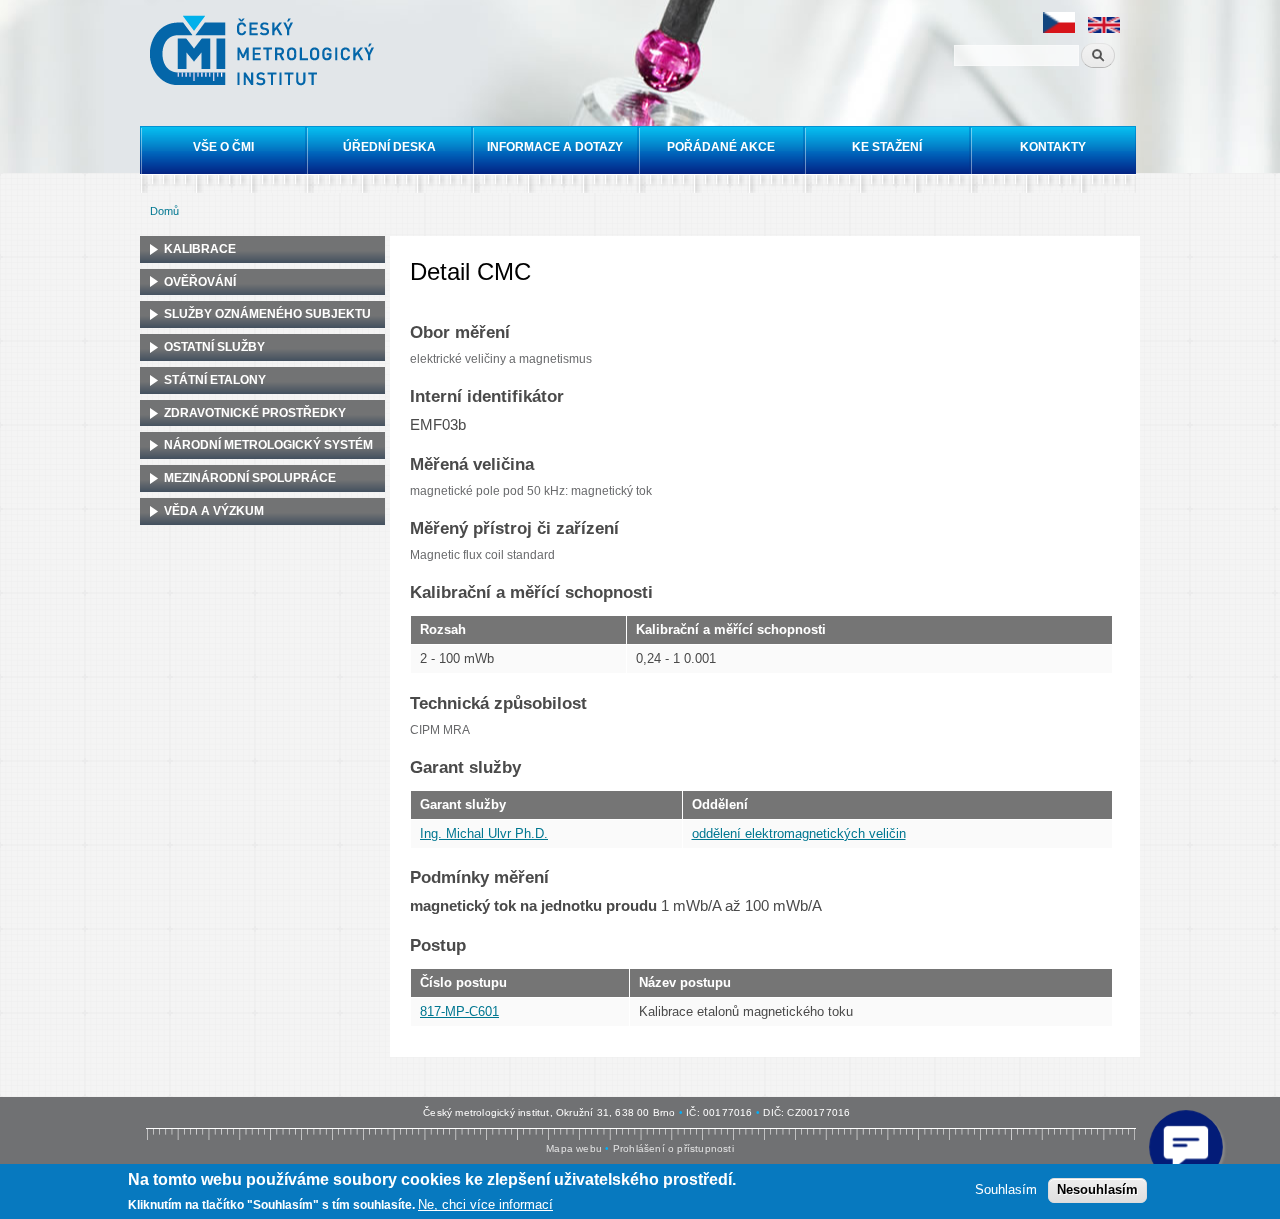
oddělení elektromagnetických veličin (799, 833)
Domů (164, 211)
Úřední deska (389, 147)
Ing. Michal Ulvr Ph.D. (484, 833)
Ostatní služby (214, 347)
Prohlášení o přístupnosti (673, 1148)
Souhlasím (1006, 1189)
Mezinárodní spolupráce (250, 478)
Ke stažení (887, 147)
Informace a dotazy (555, 147)
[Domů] (264, 53)
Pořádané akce (721, 147)
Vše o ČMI (223, 147)
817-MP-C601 (459, 1011)
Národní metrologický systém (268, 445)
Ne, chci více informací (485, 1204)
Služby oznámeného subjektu (267, 314)
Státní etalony (215, 380)
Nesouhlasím (1097, 1189)
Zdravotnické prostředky (255, 413)
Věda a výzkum (214, 511)
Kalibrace (200, 249)
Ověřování (200, 282)
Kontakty (1053, 147)
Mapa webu (574, 1148)
